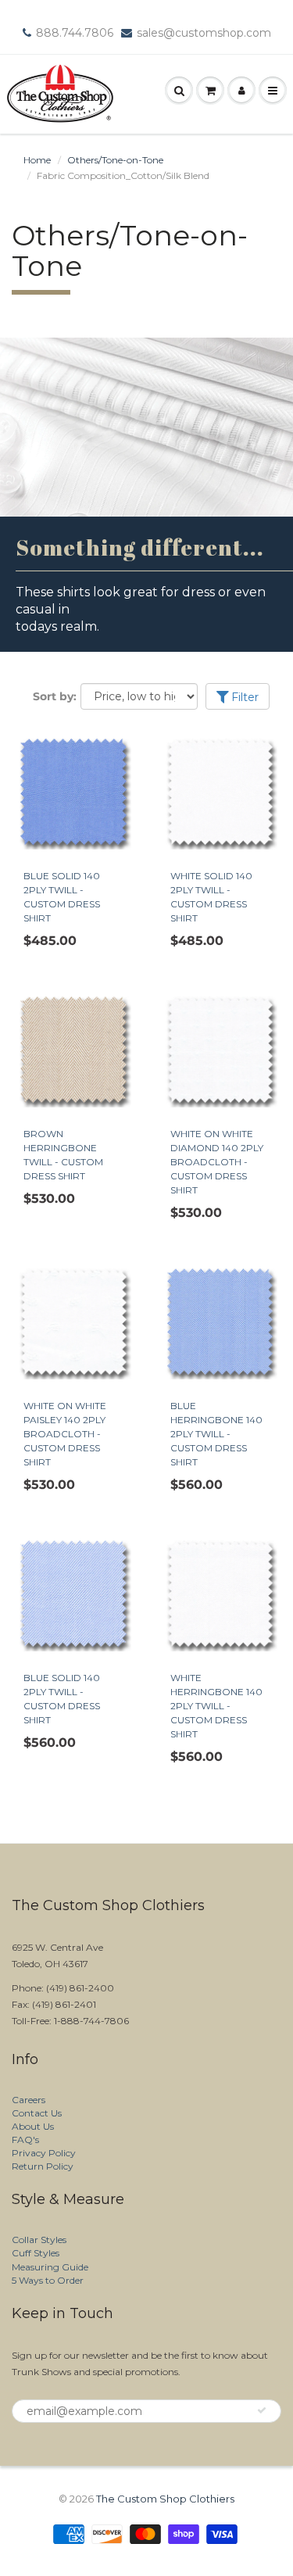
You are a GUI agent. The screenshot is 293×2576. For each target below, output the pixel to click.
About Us (33, 2126)
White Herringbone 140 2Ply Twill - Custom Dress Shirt (216, 1706)
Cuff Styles (36, 2253)
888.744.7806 (75, 33)
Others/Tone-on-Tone (115, 160)
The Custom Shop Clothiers (165, 2499)
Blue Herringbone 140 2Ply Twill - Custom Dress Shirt (216, 1434)
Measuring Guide (50, 2267)
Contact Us (37, 2113)
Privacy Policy (44, 2153)
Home (37, 160)
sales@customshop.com (204, 33)
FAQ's (25, 2140)
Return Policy (43, 2166)
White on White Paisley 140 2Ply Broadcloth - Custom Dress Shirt (65, 1434)
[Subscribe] (262, 2410)
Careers (29, 2100)
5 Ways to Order (48, 2280)
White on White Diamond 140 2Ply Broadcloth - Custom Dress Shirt (217, 1162)
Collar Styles (39, 2240)
